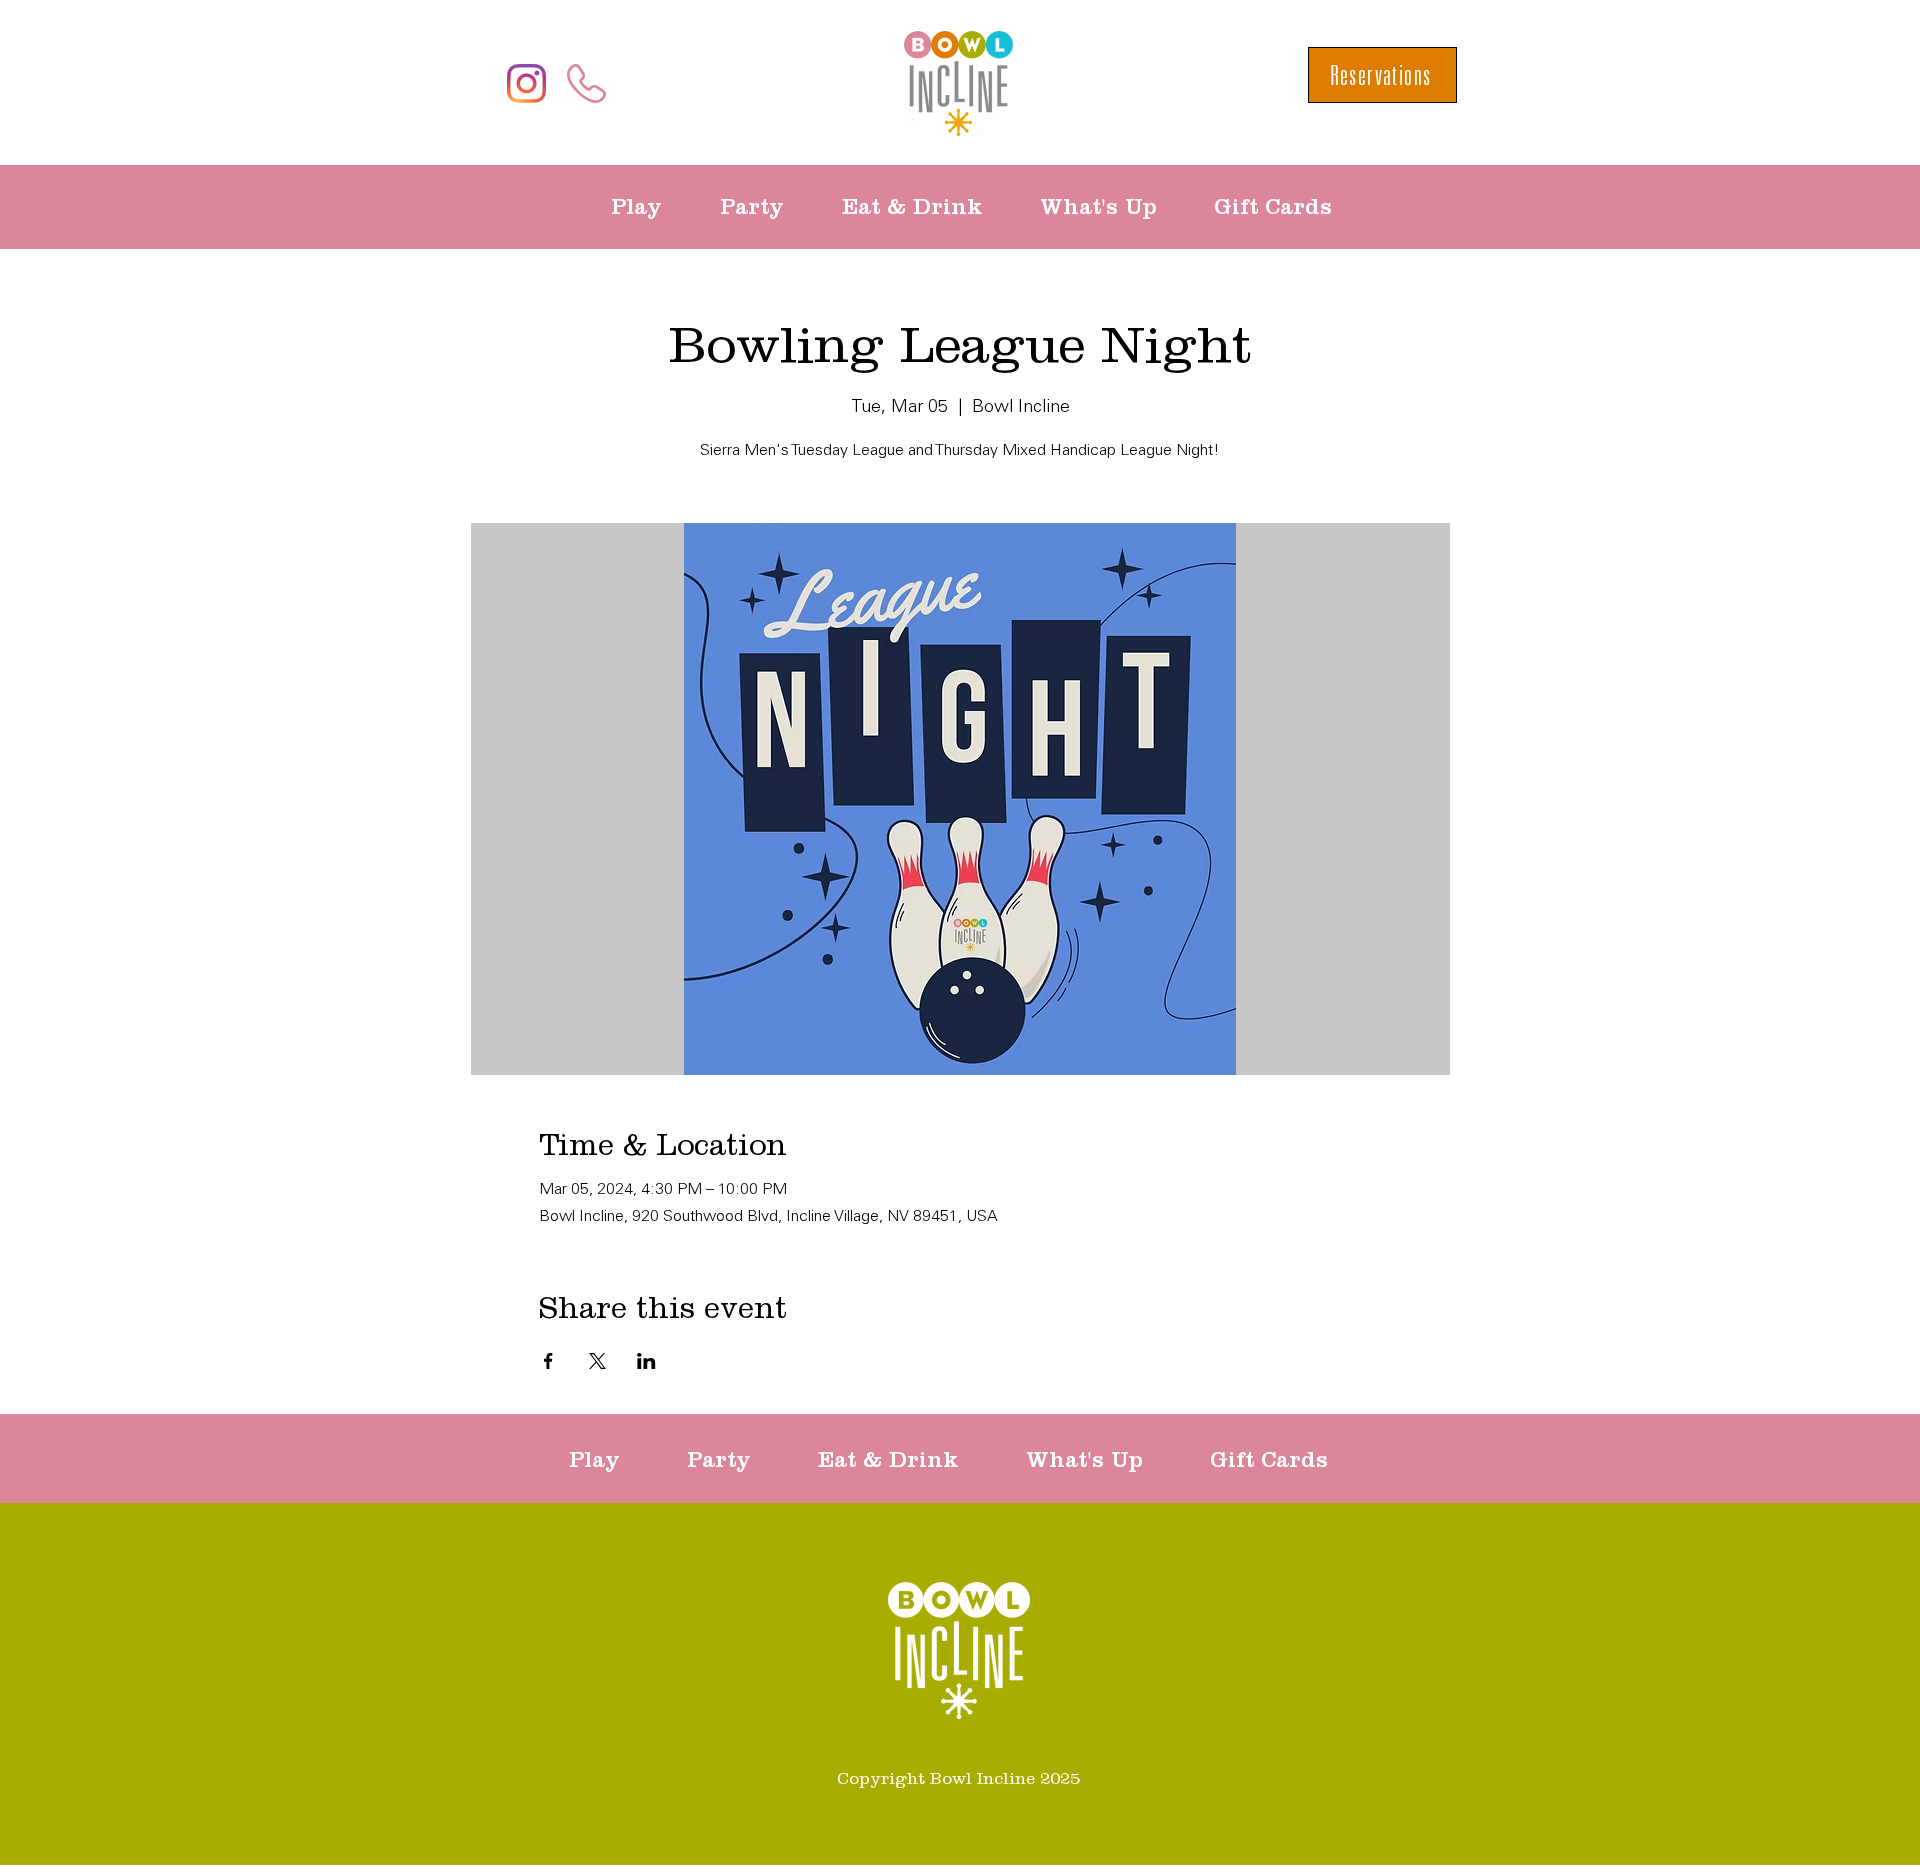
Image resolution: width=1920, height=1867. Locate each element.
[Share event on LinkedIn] (646, 1361)
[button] (650, 207)
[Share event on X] (597, 1361)
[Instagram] (526, 83)
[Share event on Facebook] (548, 1361)
